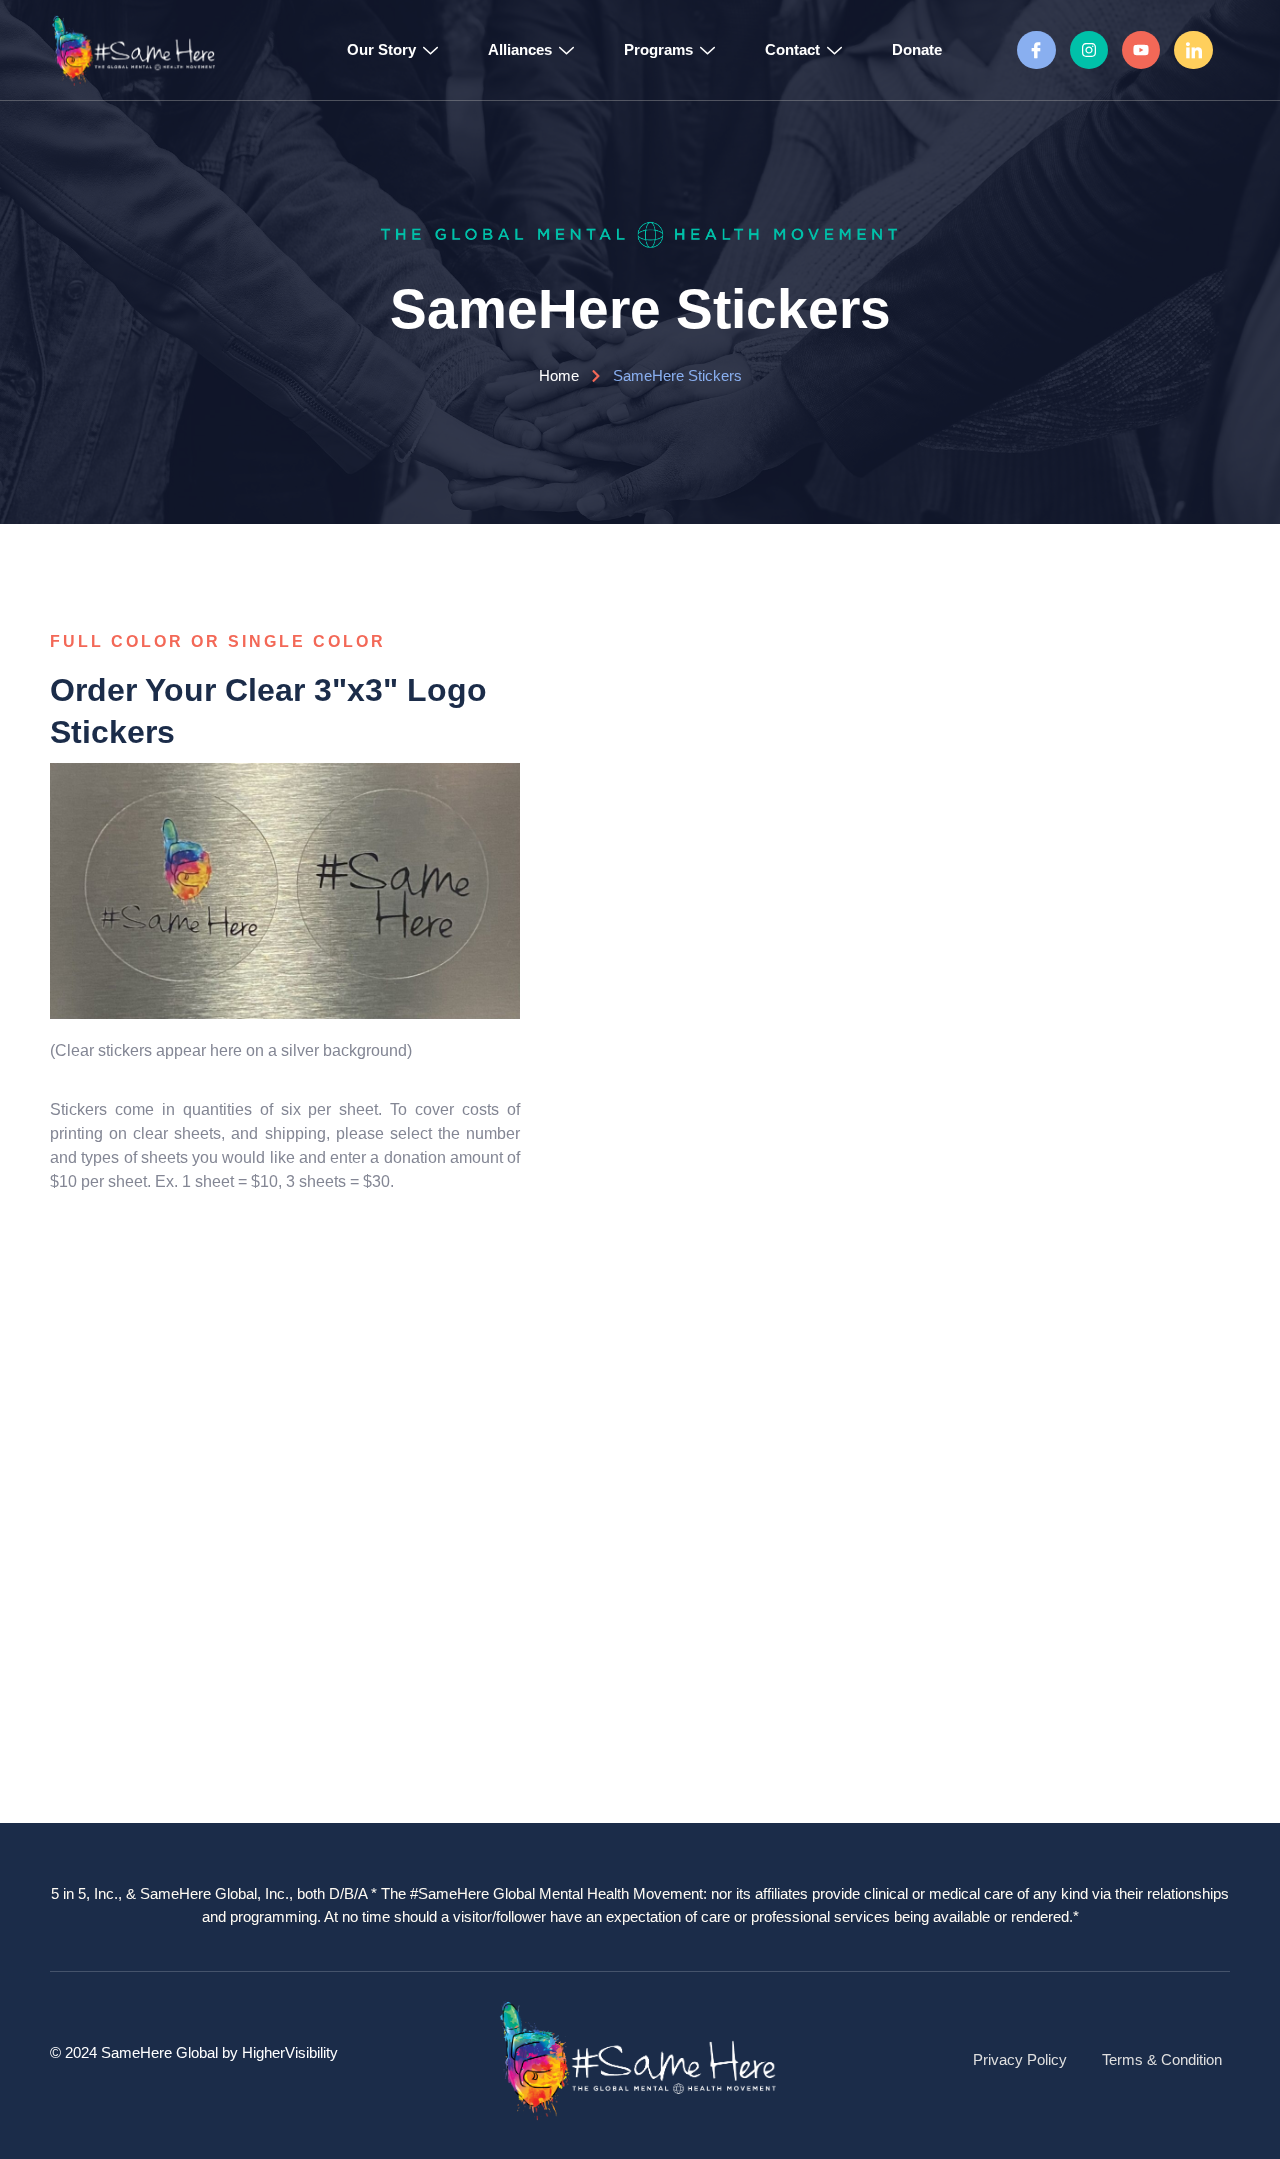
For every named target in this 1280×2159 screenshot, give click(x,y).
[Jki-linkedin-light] (1193, 50)
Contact (792, 49)
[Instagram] (1089, 50)
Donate (917, 49)
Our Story (381, 49)
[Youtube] (1141, 50)
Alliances (520, 49)
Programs (658, 49)
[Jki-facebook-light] (1036, 50)
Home (559, 375)
